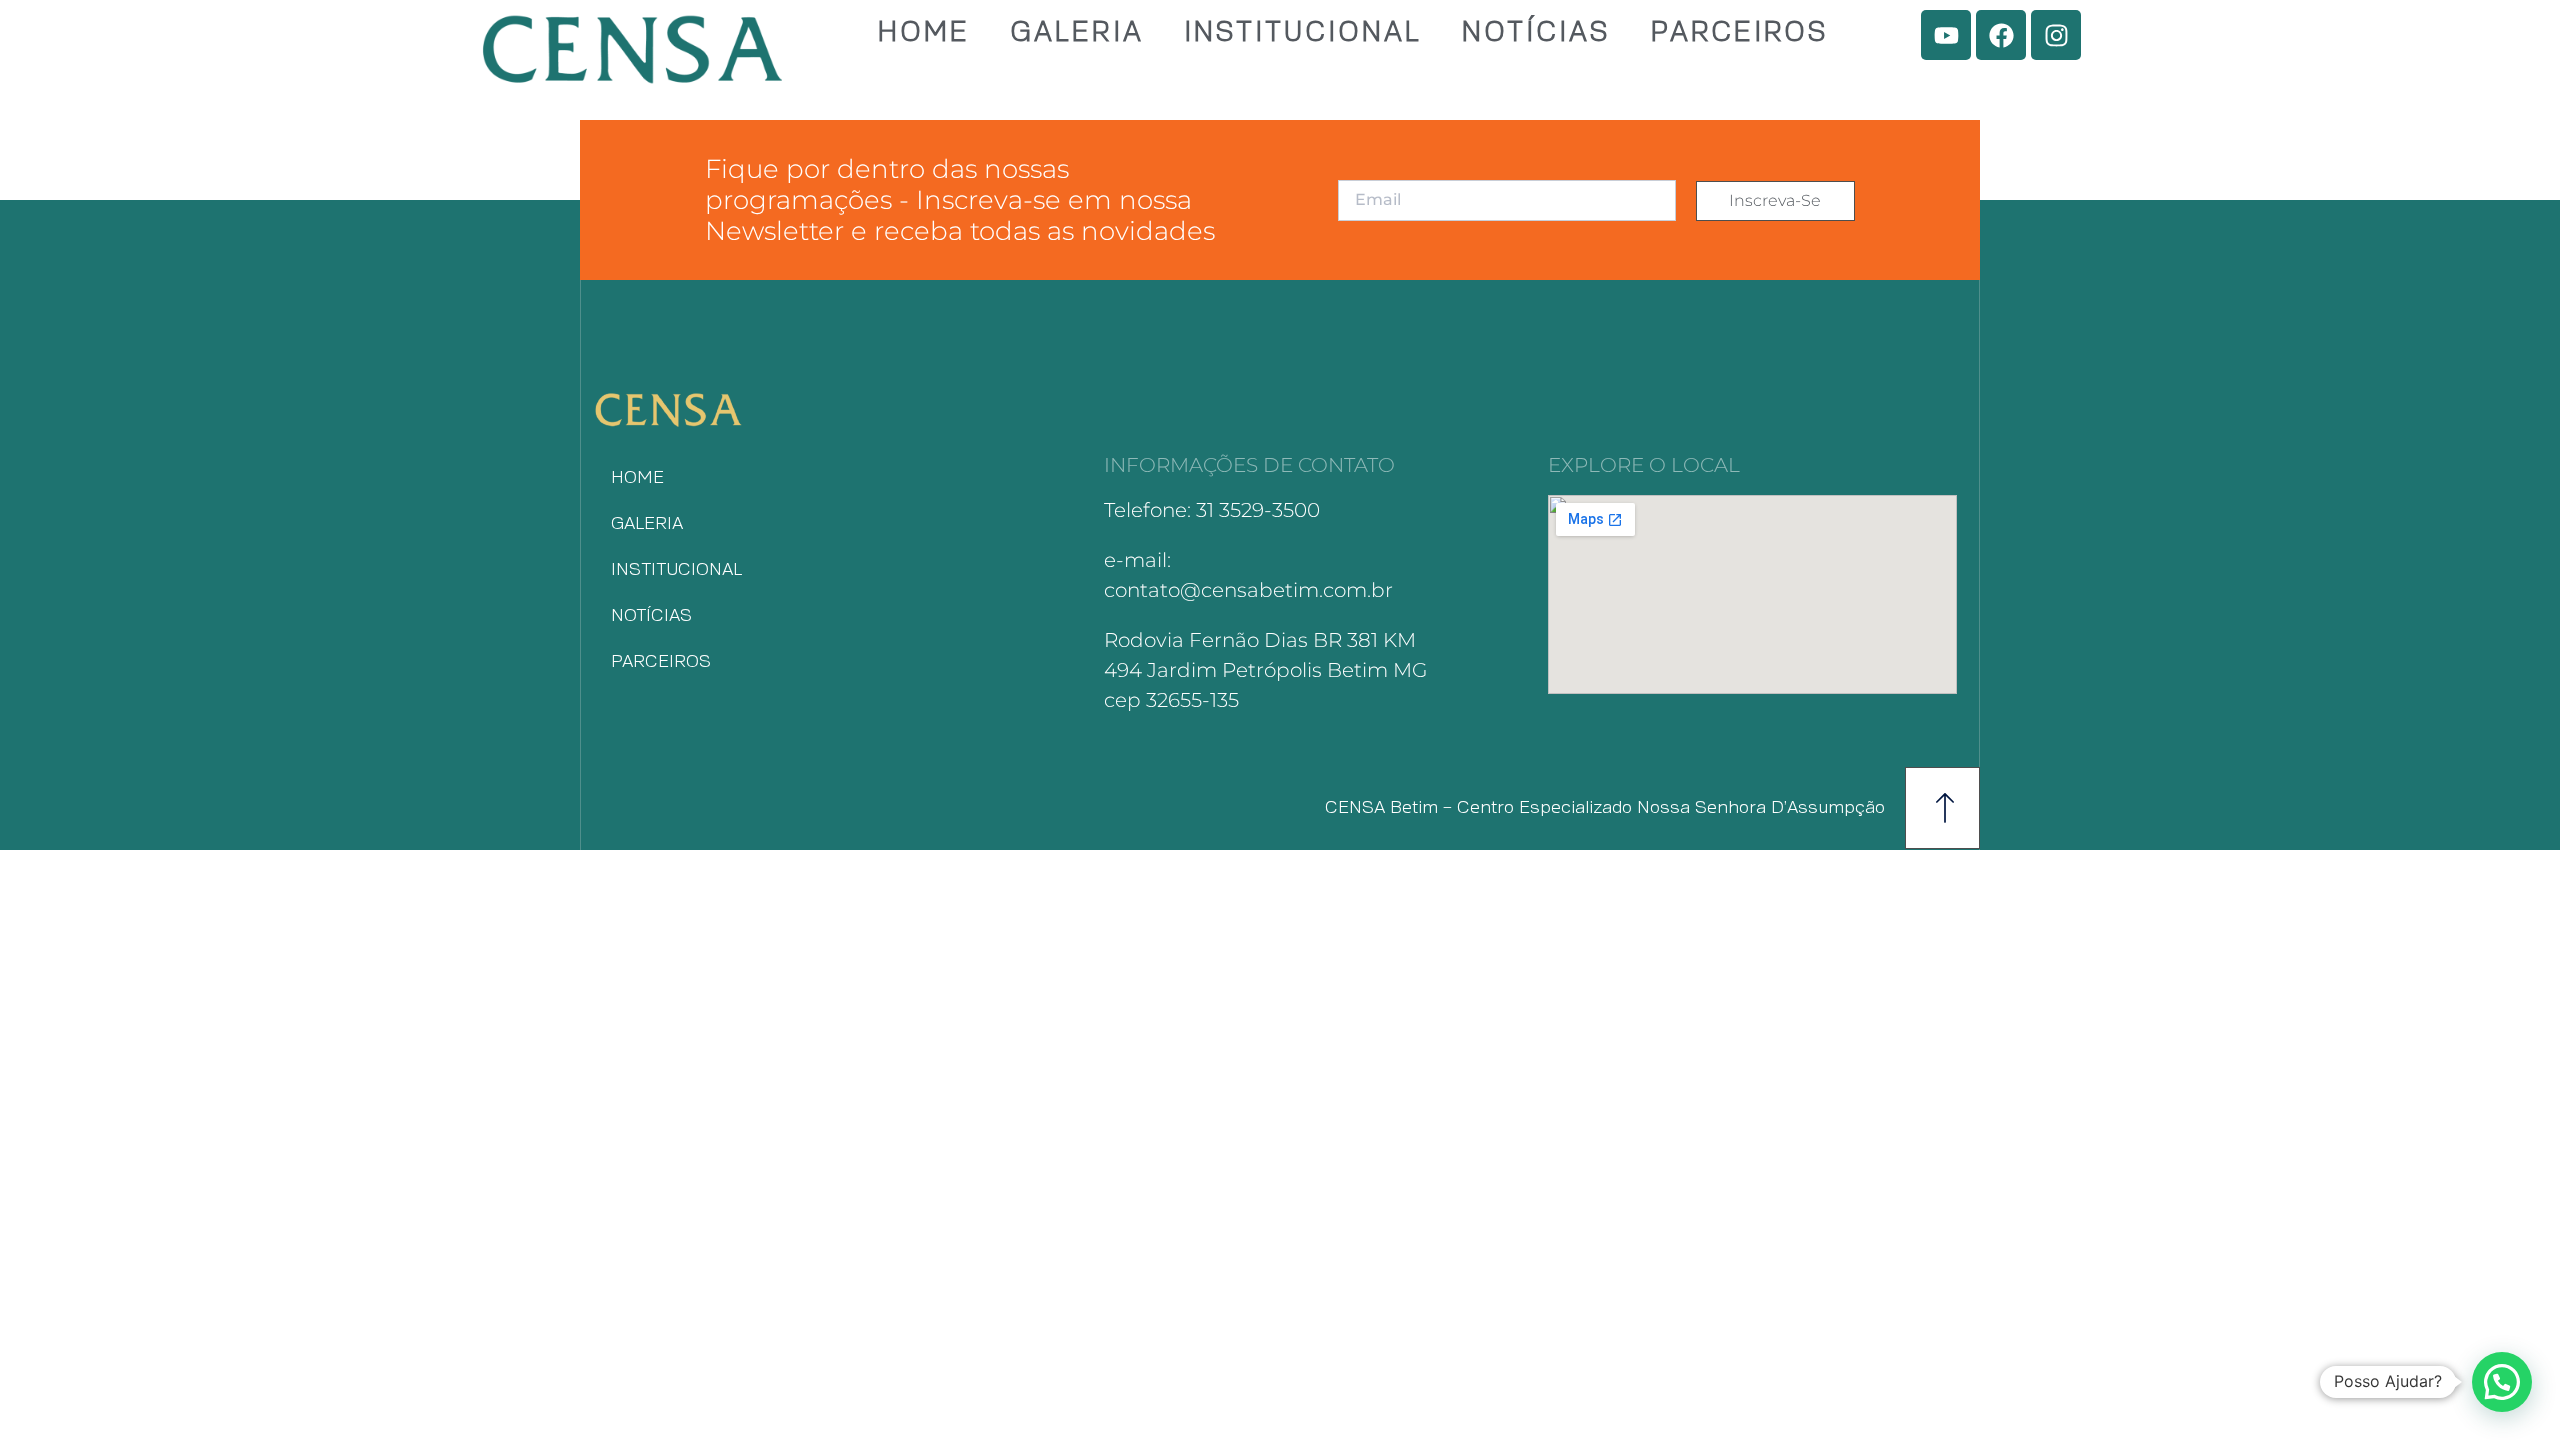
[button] (2502, 1382)
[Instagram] (2056, 35)
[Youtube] (1946, 35)
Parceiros (1740, 33)
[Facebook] (2001, 35)
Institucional (1303, 33)
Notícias (1536, 33)
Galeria (1077, 33)
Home (924, 33)
